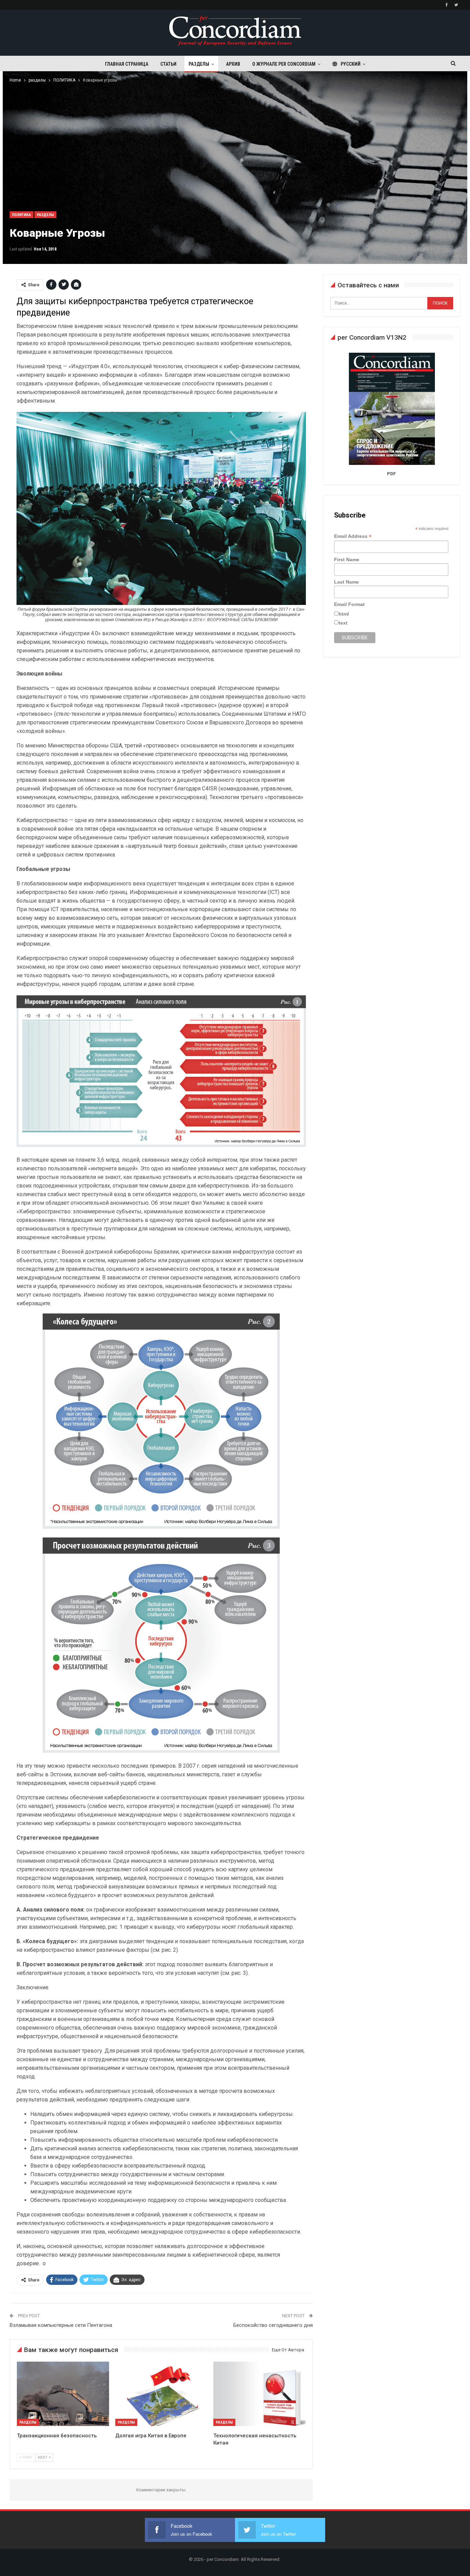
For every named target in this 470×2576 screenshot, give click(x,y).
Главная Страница (127, 64)
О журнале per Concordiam (284, 64)
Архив (233, 64)
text (343, 623)
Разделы (199, 64)
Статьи (168, 64)
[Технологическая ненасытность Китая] (259, 2394)
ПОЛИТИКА (22, 215)
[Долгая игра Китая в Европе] (161, 2394)
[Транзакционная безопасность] (63, 2394)
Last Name (346, 582)
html (344, 614)
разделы (45, 215)
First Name (347, 560)
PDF (391, 474)
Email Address (353, 536)
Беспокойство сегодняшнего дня (273, 2325)
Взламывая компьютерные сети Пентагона (61, 2325)
